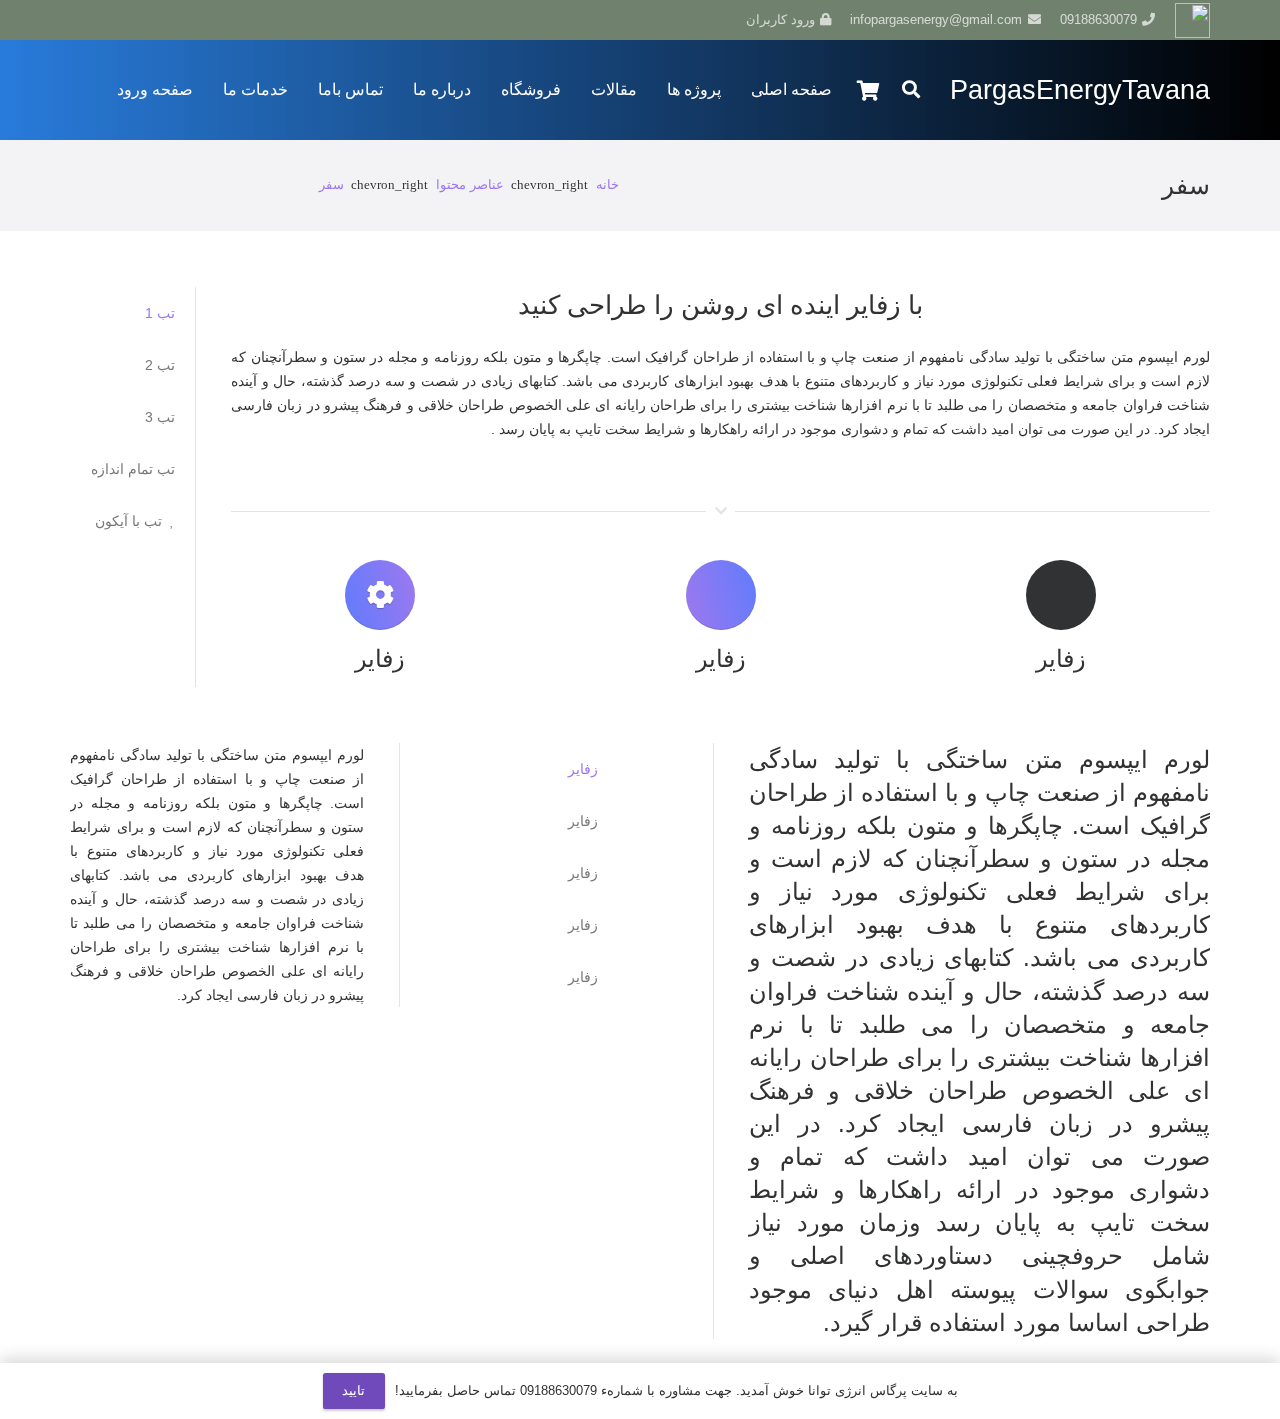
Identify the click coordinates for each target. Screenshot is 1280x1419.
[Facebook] (304, 20)
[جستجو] (911, 89)
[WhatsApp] (232, 20)
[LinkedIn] (124, 20)
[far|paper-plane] (687, 873)
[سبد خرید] (869, 90)
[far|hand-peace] (687, 821)
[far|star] (687, 769)
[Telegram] (196, 20)
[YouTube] (160, 20)
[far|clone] (687, 977)
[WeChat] (88, 20)
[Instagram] (268, 20)
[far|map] (687, 925)
